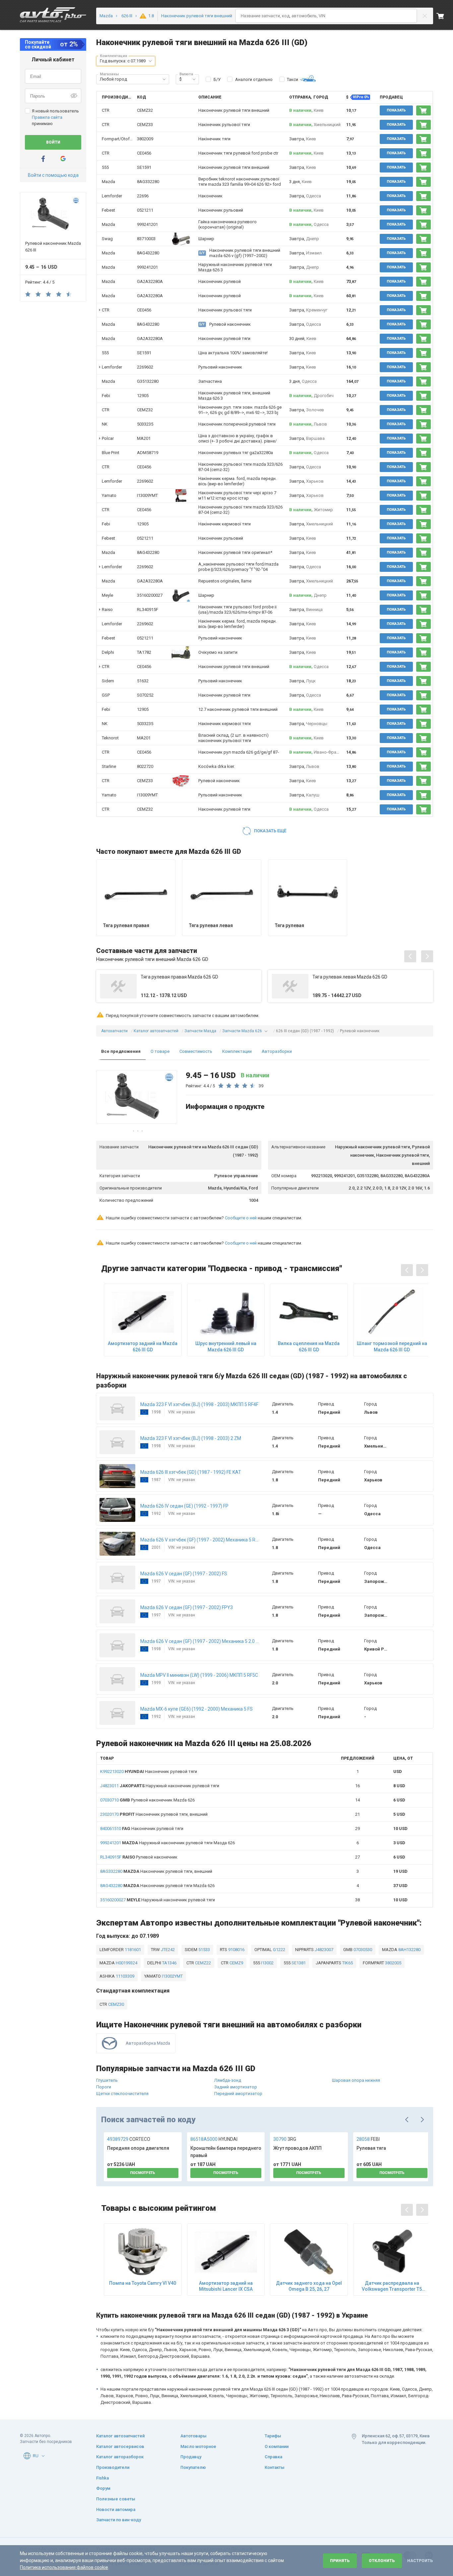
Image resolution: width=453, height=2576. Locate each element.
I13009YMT (147, 495)
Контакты (275, 2467)
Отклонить (382, 2561)
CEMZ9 (236, 1963)
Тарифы (273, 2436)
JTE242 (167, 1950)
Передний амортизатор (238, 2094)
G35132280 (148, 381)
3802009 (145, 139)
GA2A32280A (150, 281)
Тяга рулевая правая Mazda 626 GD (179, 977)
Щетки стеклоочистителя (122, 2094)
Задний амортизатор (236, 2087)
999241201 (147, 224)
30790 (285, 2139)
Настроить (420, 2561)
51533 (204, 1950)
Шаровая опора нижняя (356, 2080)
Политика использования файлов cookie (64, 2567)
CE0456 (144, 153)
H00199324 (126, 1963)
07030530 (362, 1950)
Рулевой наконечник (139, 1857)
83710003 (146, 239)
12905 (143, 396)
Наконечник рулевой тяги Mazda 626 (157, 1886)
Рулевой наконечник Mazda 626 (147, 1800)
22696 (143, 196)
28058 (368, 2139)
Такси (292, 79)
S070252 (145, 695)
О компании (277, 2446)
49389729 (129, 2139)
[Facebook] (43, 159)
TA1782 (144, 652)
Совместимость (196, 1051)
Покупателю (193, 2467)
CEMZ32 (145, 110)
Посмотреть (143, 2173)
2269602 (145, 367)
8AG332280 (148, 182)
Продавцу (191, 2457)
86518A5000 (214, 2139)
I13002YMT (172, 1976)
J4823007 (324, 1950)
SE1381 (298, 1963)
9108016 (236, 1950)
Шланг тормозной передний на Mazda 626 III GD (392, 1346)
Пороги (104, 2087)
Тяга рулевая (290, 925)
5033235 (145, 424)
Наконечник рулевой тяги (149, 1771)
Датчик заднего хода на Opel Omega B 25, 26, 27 (309, 2286)
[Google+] (63, 159)
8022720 (145, 766)
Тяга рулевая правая (126, 925)
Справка (273, 2457)
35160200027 (150, 595)
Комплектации (237, 1051)
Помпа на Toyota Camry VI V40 (143, 2283)
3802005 (393, 1963)
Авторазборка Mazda (148, 2043)
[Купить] (423, 110)
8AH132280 (409, 1950)
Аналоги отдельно (254, 79)
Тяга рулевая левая (211, 925)
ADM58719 (148, 453)
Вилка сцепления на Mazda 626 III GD (309, 1346)
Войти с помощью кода (53, 175)
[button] (150, 61)
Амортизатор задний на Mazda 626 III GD (143, 1346)
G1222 (279, 1950)
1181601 (132, 1950)
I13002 (267, 1963)
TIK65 (347, 1963)
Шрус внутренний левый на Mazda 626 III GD (226, 1346)
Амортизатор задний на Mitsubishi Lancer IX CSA (226, 2286)
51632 (143, 681)
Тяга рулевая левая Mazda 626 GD (350, 977)
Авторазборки (277, 1051)
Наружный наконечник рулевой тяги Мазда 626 (167, 1843)
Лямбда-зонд (228, 2080)
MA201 (144, 438)
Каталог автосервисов (120, 2446)
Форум (103, 2488)
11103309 (125, 1976)
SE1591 (144, 167)
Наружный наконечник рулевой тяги (160, 1786)
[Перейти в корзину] (445, 16)
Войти (53, 142)
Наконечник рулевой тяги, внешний (154, 1814)
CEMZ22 (202, 1963)
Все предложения (121, 1051)
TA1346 (169, 1963)
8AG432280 (148, 253)
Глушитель (107, 2080)
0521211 (145, 210)
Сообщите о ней (241, 1218)
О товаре (160, 1051)
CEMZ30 (116, 2004)
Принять (340, 2561)
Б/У (217, 79)
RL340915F (148, 610)
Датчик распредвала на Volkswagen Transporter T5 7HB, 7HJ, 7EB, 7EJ (392, 2286)
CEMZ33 (145, 125)
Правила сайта (47, 117)
